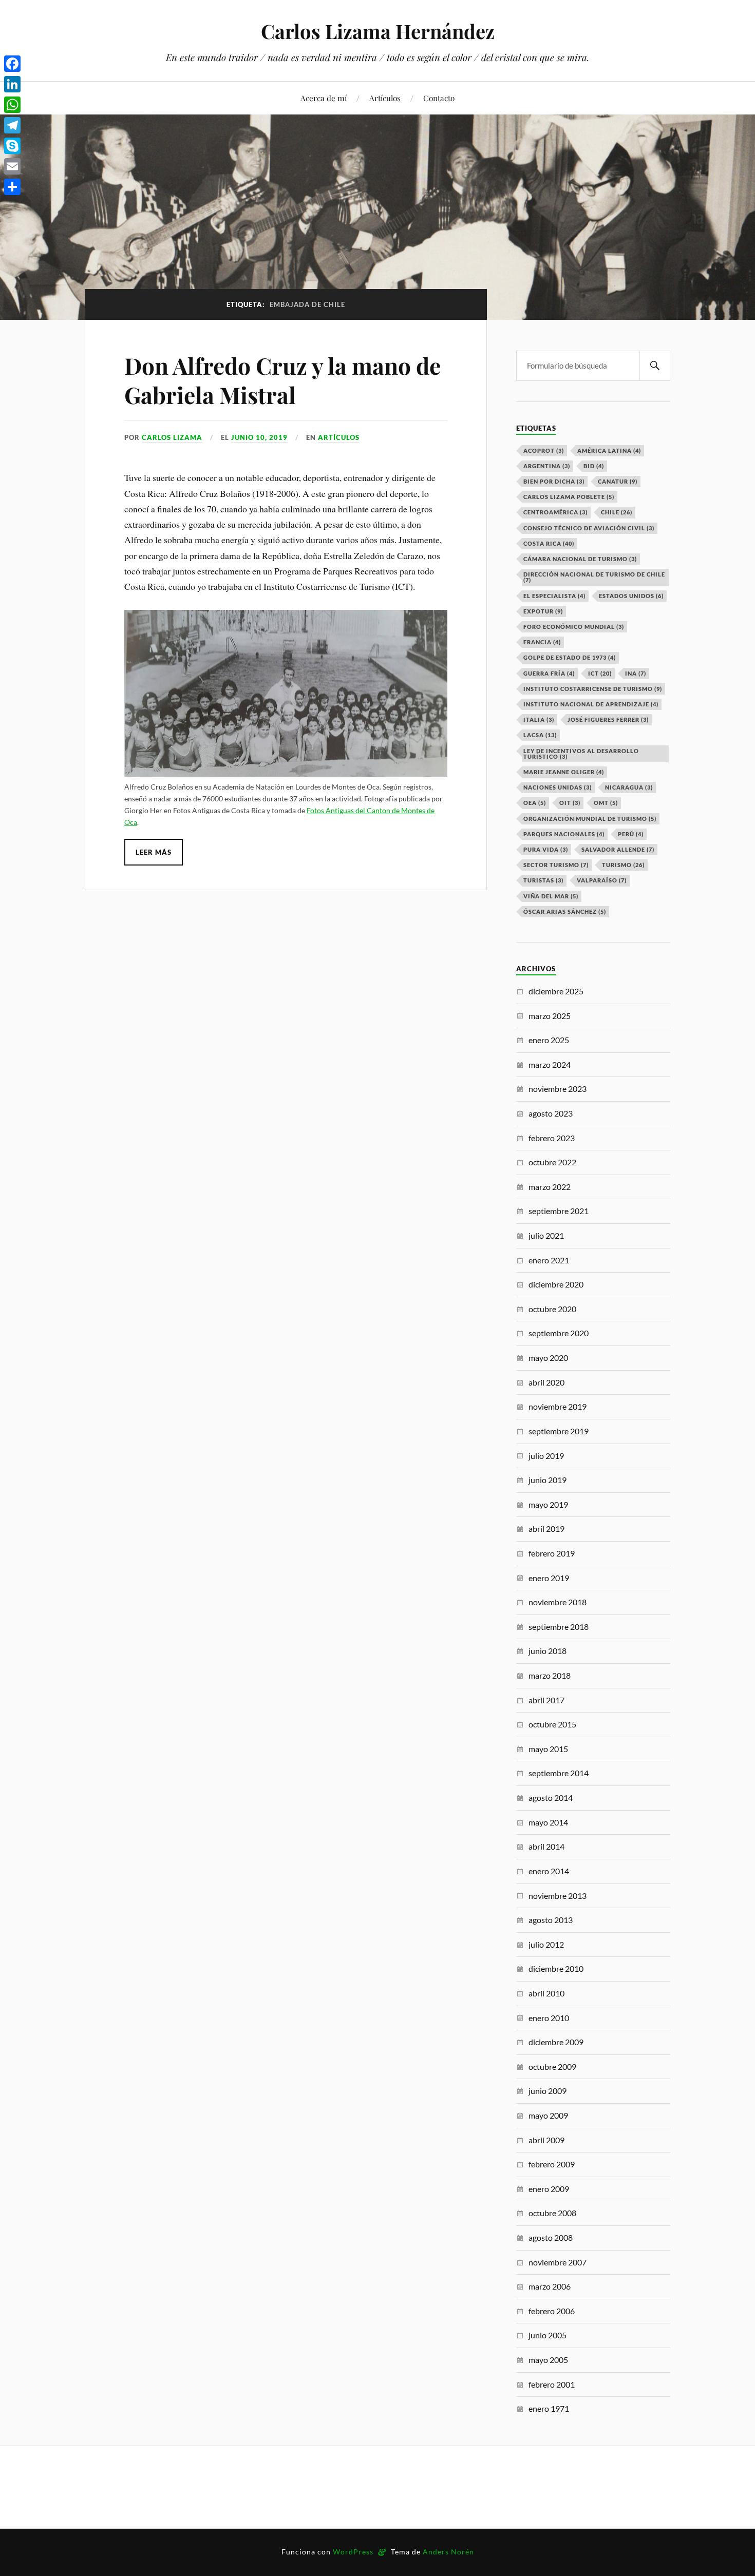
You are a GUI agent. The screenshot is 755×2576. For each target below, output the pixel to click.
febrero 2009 (552, 2164)
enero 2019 (549, 1578)
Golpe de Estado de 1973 (570, 657)
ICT (600, 673)
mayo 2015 (548, 1749)
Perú (631, 834)
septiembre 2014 (559, 1773)
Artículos (385, 98)
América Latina (609, 450)
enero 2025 (549, 1040)
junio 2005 (548, 2335)
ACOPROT (544, 450)
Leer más (154, 852)
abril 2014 (546, 1846)
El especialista (554, 596)
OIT (570, 803)
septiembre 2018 (559, 1627)
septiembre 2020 (559, 1333)
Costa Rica (549, 543)
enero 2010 (549, 2018)
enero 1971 (549, 2408)
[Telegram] (12, 125)
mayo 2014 (548, 1822)
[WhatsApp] (12, 105)
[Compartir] (12, 187)
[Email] (12, 166)
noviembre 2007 (558, 2262)
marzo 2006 (550, 2286)
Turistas (543, 880)
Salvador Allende (618, 849)
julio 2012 (546, 1944)
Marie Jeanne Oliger (564, 772)
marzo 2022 (550, 1187)
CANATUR (618, 481)
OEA (535, 803)
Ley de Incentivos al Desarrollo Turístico (581, 754)
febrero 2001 (552, 2384)
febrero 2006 (552, 2311)
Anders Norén (448, 2552)
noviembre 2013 (558, 1896)
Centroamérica (555, 512)
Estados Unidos (631, 596)
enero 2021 (549, 1260)
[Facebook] (12, 64)
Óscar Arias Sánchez (565, 911)
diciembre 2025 (556, 991)
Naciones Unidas (558, 787)
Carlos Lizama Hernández (378, 31)
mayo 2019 (548, 1504)
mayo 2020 (548, 1358)
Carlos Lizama (172, 437)
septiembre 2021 (559, 1211)
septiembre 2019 (559, 1431)
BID (594, 466)
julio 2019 (546, 1456)
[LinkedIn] (12, 84)
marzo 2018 (550, 1675)
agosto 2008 (551, 2237)
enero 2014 (549, 1871)
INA (636, 673)
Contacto (439, 98)
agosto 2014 (551, 1798)
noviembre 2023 (558, 1089)
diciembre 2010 (556, 1968)
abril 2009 (546, 2140)
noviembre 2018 (558, 1602)
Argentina (547, 466)
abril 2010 (546, 1993)
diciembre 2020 (556, 1284)
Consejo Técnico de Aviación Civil (589, 528)
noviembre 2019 (558, 1406)
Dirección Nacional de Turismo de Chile (594, 577)
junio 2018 (548, 1651)
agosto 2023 (551, 1113)
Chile (617, 512)
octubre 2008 (552, 2213)
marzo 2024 (550, 1064)
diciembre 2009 (556, 2042)
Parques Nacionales (564, 834)
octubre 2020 (552, 1309)
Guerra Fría (549, 673)
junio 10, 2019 (259, 437)
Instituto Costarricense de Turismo (593, 689)
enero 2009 (549, 2189)
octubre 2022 (552, 1162)
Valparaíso (602, 880)
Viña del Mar (551, 896)
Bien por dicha (554, 481)
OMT (606, 803)
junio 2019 (548, 1480)
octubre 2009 (552, 2066)
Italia (539, 719)
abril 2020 (546, 1382)
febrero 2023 (552, 1138)
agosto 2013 (551, 1920)
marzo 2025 (550, 1016)
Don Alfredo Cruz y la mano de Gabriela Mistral (282, 380)
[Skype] (12, 146)
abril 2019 (546, 1529)
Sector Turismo (556, 865)
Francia (542, 642)
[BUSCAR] (655, 366)
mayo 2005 (548, 2360)
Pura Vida (546, 849)
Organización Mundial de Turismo (590, 819)
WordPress (353, 2552)
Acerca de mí (324, 98)
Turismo (623, 865)
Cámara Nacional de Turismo (580, 559)
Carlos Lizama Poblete (569, 497)
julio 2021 (546, 1235)
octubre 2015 (552, 1724)
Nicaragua (629, 787)
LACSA (540, 735)
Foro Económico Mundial (574, 627)
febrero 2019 (552, 1553)
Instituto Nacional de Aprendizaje (591, 704)
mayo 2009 (548, 2115)
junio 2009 (548, 2091)
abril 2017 (546, 1700)
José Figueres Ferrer (608, 719)
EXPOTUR (543, 611)
